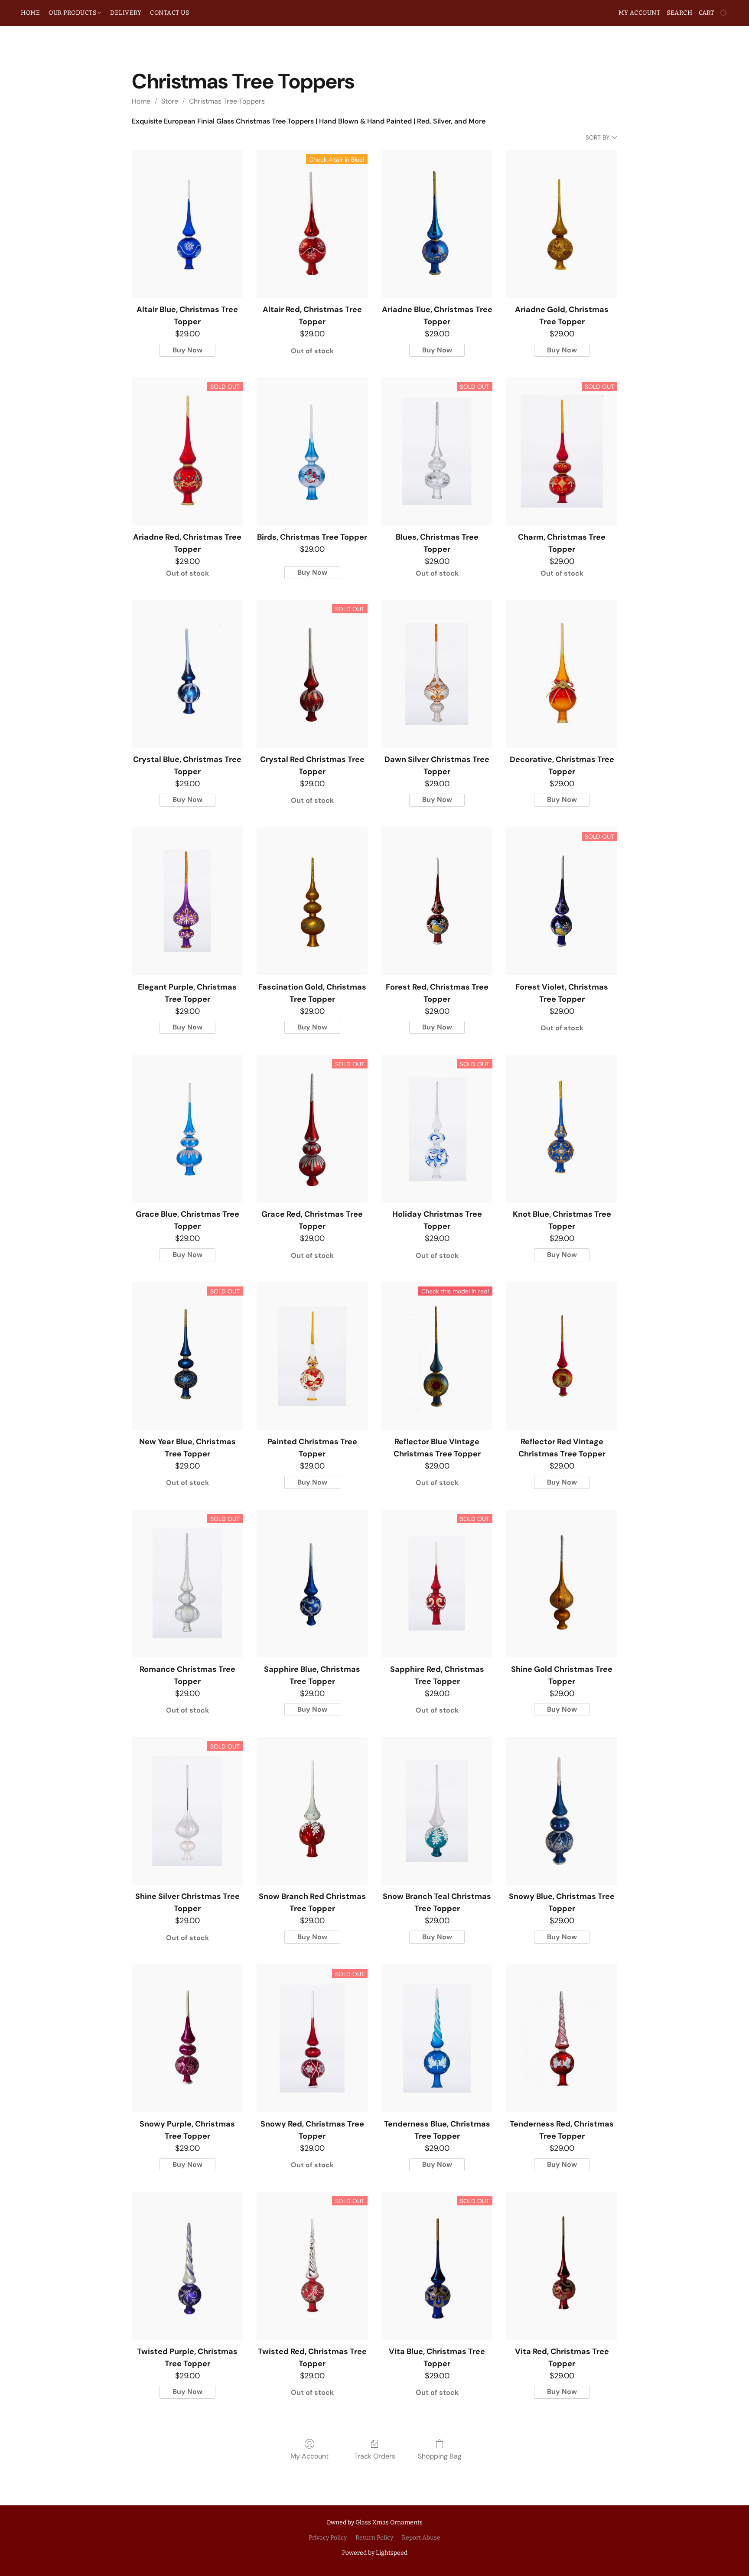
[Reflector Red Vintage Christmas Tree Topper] (562, 1356)
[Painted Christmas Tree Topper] (312, 1356)
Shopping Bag (440, 2456)
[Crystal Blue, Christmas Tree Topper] (187, 674)
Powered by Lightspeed (375, 2553)
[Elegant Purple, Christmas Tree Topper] (187, 901)
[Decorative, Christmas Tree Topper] (562, 674)
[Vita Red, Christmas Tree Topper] (562, 2266)
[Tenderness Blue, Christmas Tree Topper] (437, 2038)
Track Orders (375, 2456)
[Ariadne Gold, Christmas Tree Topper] (562, 224)
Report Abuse (421, 2538)
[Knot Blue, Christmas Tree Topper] (562, 1128)
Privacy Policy (328, 2538)
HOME (30, 13)
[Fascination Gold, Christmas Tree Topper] (312, 901)
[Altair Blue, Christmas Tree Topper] (187, 224)
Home (141, 101)
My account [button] (639, 13)
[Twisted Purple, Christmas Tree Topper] (187, 2266)
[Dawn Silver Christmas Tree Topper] (437, 674)
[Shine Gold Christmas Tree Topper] (562, 1584)
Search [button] (679, 13)
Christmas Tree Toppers (227, 101)
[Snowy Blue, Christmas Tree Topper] (562, 1811)
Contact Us (169, 13)
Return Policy (374, 2538)
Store (170, 101)
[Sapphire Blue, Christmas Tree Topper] (312, 1584)
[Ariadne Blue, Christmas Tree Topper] (437, 224)
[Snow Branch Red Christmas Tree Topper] (312, 1811)
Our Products (73, 13)
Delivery (126, 13)
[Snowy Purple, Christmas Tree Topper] (187, 2038)
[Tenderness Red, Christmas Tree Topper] (562, 2038)
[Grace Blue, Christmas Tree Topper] (187, 1128)
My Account (309, 2456)
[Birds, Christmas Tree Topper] (312, 451)
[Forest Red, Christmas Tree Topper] (437, 901)
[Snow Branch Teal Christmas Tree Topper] (437, 1811)
